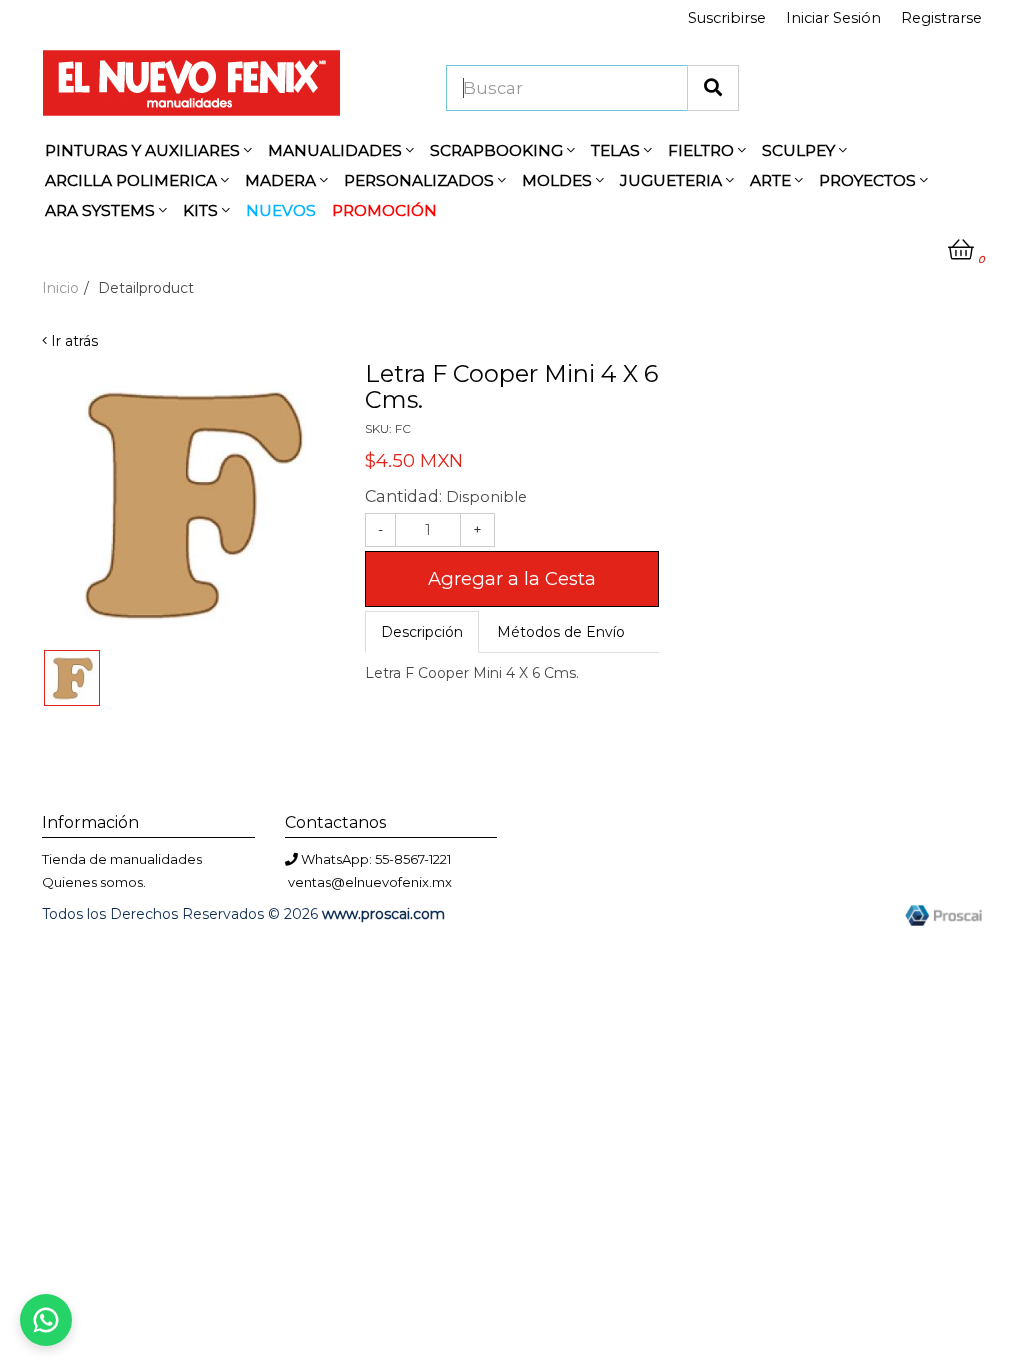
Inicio (60, 288)
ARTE (772, 180)
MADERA (282, 180)
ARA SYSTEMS (102, 210)
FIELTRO (703, 150)
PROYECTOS (869, 180)
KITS (202, 210)
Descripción (422, 632)
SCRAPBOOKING (498, 150)
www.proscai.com (383, 914)
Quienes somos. (94, 882)
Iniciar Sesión (833, 18)
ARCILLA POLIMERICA (133, 180)
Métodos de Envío (561, 632)
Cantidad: (446, 496)
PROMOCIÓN (384, 210)
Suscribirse (727, 18)
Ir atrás (72, 341)
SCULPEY (800, 150)
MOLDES (559, 180)
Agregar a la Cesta (512, 578)
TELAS (617, 150)
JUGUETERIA (673, 180)
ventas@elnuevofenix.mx (370, 882)
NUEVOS (281, 210)
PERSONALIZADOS (421, 180)
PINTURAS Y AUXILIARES (144, 150)
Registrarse (941, 18)
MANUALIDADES (337, 150)
